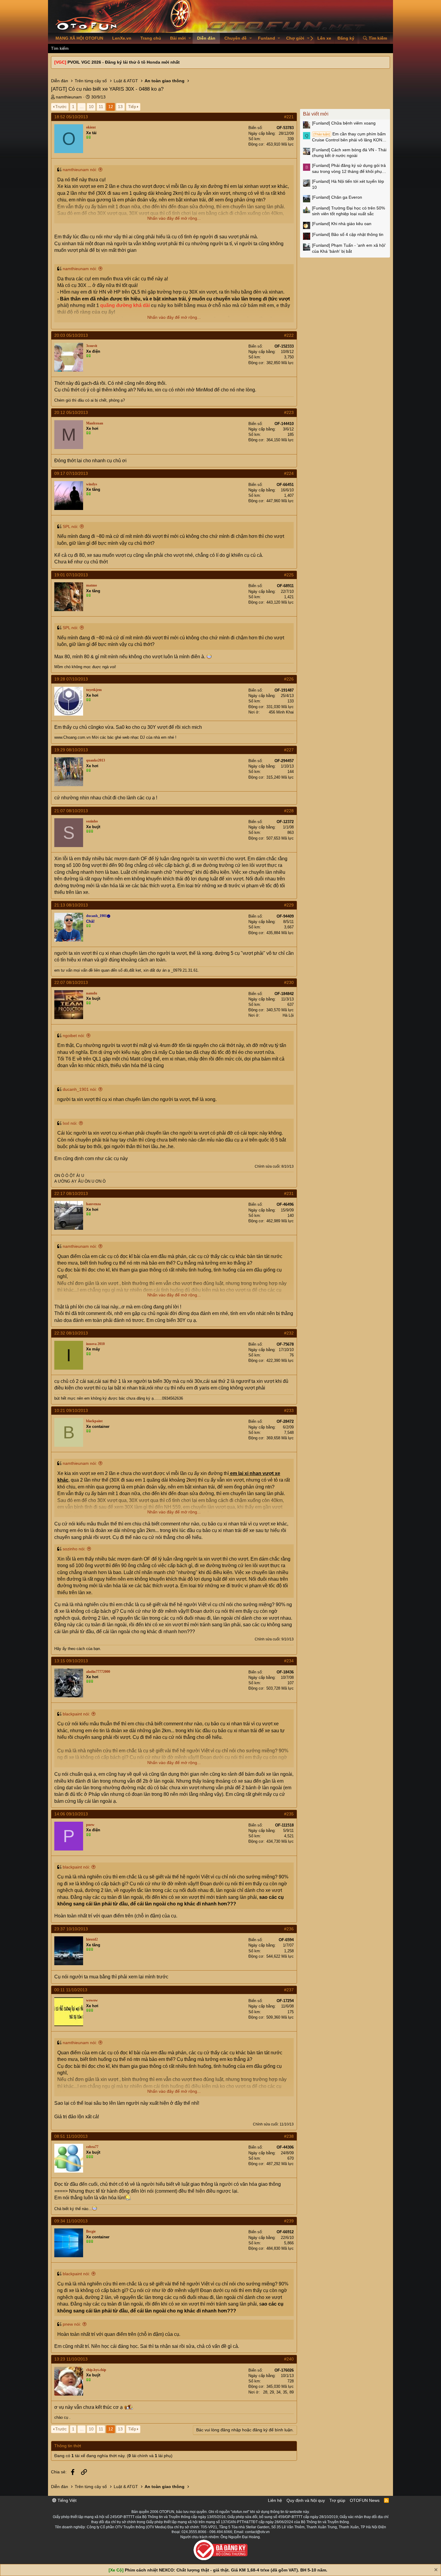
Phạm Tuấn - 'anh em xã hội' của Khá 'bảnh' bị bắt (349, 248)
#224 (289, 473)
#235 (289, 1814)
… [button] (82, 107)
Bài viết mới (316, 114)
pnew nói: (72, 2324)
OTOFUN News (365, 2500)
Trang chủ (151, 38)
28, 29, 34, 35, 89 (278, 2392)
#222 (289, 335)
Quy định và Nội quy (306, 2500)
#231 (289, 1193)
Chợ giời (295, 38)
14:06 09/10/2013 (71, 1814)
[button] (190, 38)
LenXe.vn (122, 38)
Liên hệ (275, 2500)
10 (91, 107)
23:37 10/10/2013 (71, 1929)
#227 (289, 750)
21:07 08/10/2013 (71, 811)
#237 (289, 1990)
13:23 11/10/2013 (71, 2359)
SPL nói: (70, 526)
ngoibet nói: (74, 1036)
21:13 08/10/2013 (71, 905)
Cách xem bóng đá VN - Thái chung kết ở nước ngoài (349, 153)
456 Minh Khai (281, 712)
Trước (61, 107)
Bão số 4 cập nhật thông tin (348, 234)
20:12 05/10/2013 (71, 412)
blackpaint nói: (76, 1714)
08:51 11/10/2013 (71, 2136)
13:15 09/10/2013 (71, 1661)
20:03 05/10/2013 (71, 335)
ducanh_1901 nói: (80, 1089)
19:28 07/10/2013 (71, 679)
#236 (289, 1929)
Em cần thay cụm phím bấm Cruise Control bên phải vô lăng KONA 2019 (349, 137)
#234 (289, 1661)
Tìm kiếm (60, 48)
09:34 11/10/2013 (71, 2221)
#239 (289, 2221)
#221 (289, 117)
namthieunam (69, 97)
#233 (289, 1410)
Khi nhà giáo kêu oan (342, 224)
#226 (289, 679)
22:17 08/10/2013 (71, 1193)
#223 (289, 412)
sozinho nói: (74, 1549)
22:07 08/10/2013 (71, 982)
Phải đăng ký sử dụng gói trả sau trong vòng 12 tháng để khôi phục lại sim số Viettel (349, 169)
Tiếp (132, 107)
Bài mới (178, 38)
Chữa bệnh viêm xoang (344, 123)
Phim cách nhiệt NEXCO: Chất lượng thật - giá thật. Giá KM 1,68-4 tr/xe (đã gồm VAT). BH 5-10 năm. (226, 2570)
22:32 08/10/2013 (71, 1333)
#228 (289, 811)
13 (120, 107)
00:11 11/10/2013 (71, 1990)
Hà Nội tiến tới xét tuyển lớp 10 (348, 184)
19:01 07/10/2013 (71, 575)
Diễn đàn (206, 38)
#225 (289, 575)
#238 (289, 2136)
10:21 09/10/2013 (71, 1410)
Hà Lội (288, 1015)
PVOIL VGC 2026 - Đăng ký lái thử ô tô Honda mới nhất (124, 62)
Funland (267, 38)
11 (101, 107)
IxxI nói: (70, 1123)
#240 (289, 2359)
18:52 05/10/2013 (71, 117)
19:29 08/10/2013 (71, 750)
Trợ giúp (337, 2500)
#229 (289, 905)
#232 (289, 1333)
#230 (289, 982)
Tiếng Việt (66, 2500)
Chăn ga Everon (337, 197)
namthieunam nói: (80, 170)
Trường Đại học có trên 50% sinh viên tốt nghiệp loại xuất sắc (348, 211)
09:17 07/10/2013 (71, 473)
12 (111, 107)
